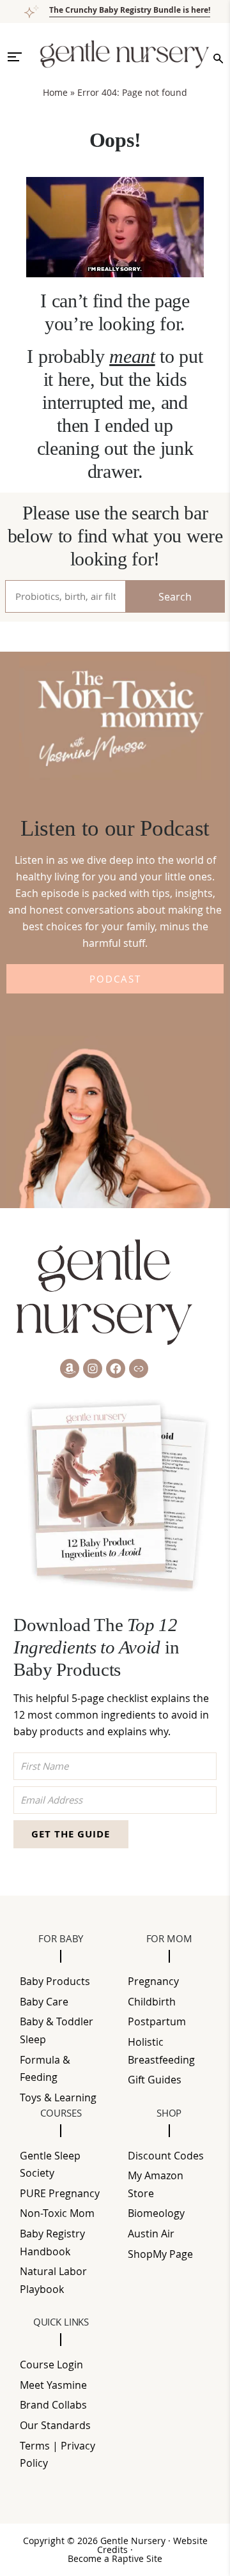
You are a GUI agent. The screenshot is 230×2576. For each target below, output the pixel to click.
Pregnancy (153, 1981)
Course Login (51, 2365)
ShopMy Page (160, 2254)
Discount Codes (166, 2156)
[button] (20, 57)
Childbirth (152, 2002)
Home (55, 92)
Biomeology (156, 2213)
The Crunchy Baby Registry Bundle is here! (130, 10)
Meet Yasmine (53, 2385)
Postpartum (157, 2021)
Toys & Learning (58, 2097)
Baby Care (44, 2002)
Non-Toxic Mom (57, 2213)
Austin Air (151, 2234)
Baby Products (55, 1981)
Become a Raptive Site (115, 2559)
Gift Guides (155, 2080)
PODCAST (115, 979)
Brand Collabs (53, 2405)
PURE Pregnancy (60, 2193)
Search (175, 597)
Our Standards (55, 2425)
